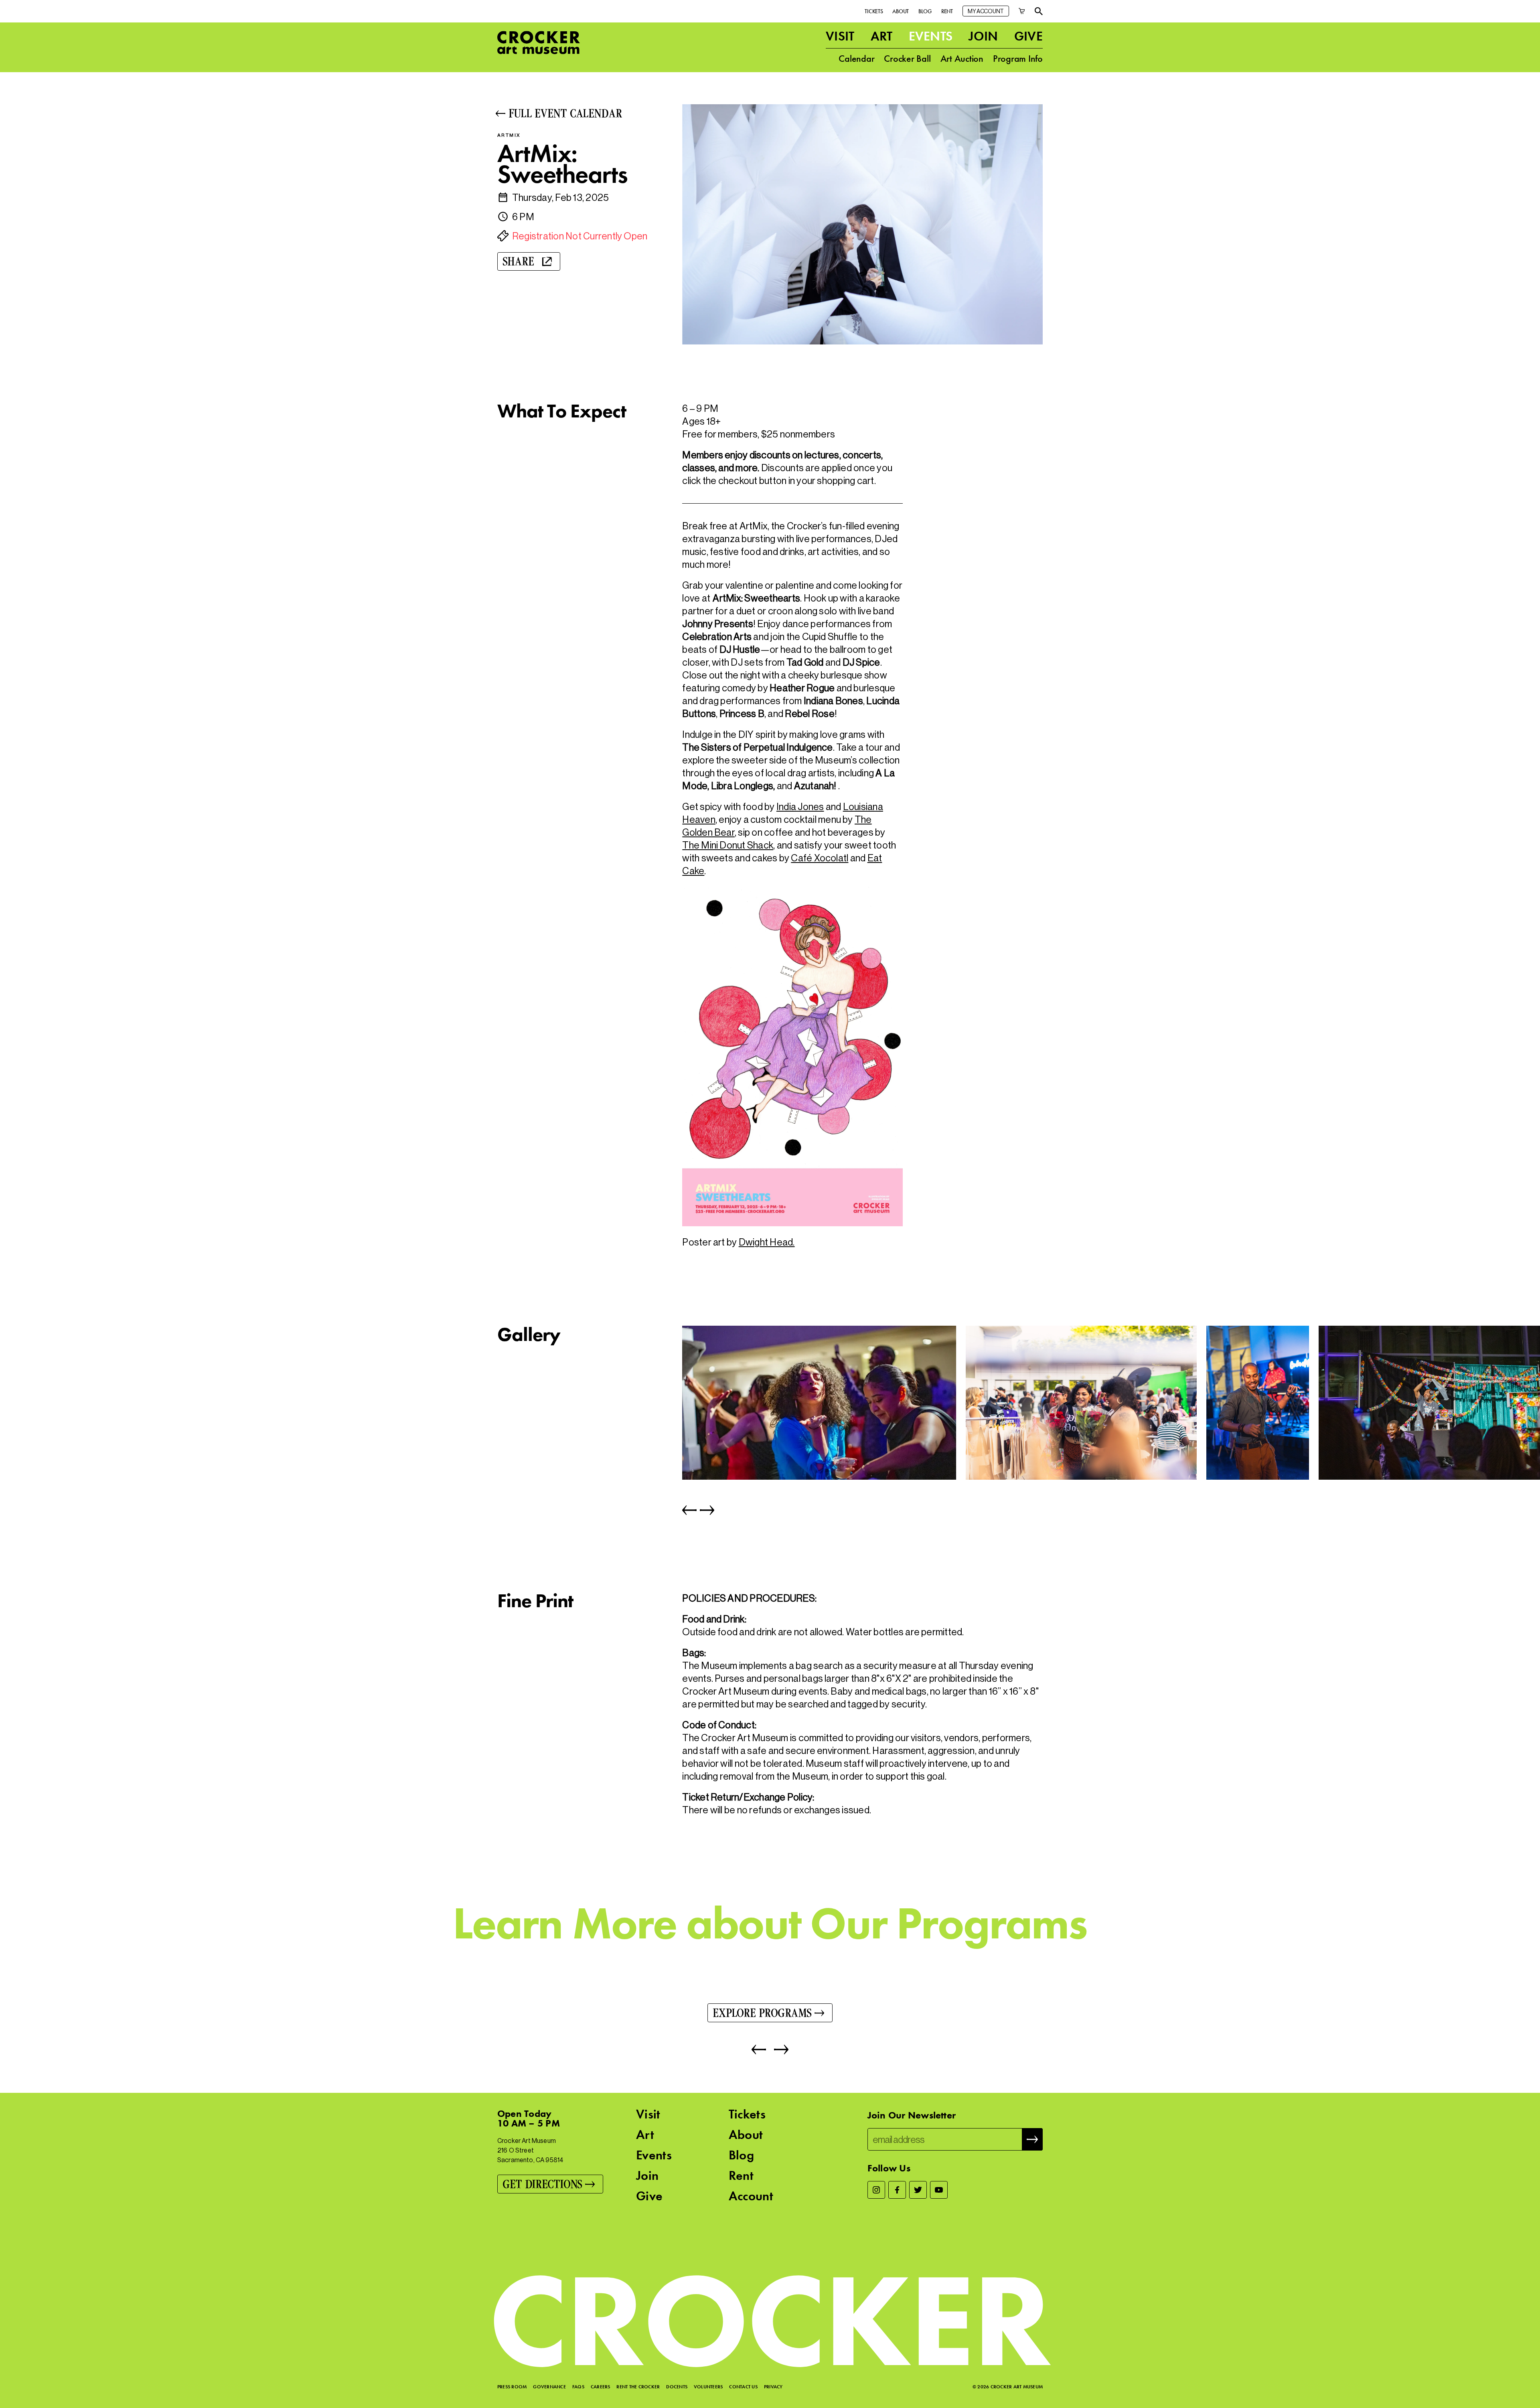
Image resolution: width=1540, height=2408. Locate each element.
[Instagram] (876, 2190)
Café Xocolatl (820, 858)
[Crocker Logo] (539, 43)
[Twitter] (918, 2190)
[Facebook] (897, 2190)
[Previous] (689, 1510)
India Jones (800, 807)
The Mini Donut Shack (728, 845)
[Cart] (1022, 11)
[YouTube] (939, 2190)
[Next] (705, 1510)
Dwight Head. (767, 1242)
